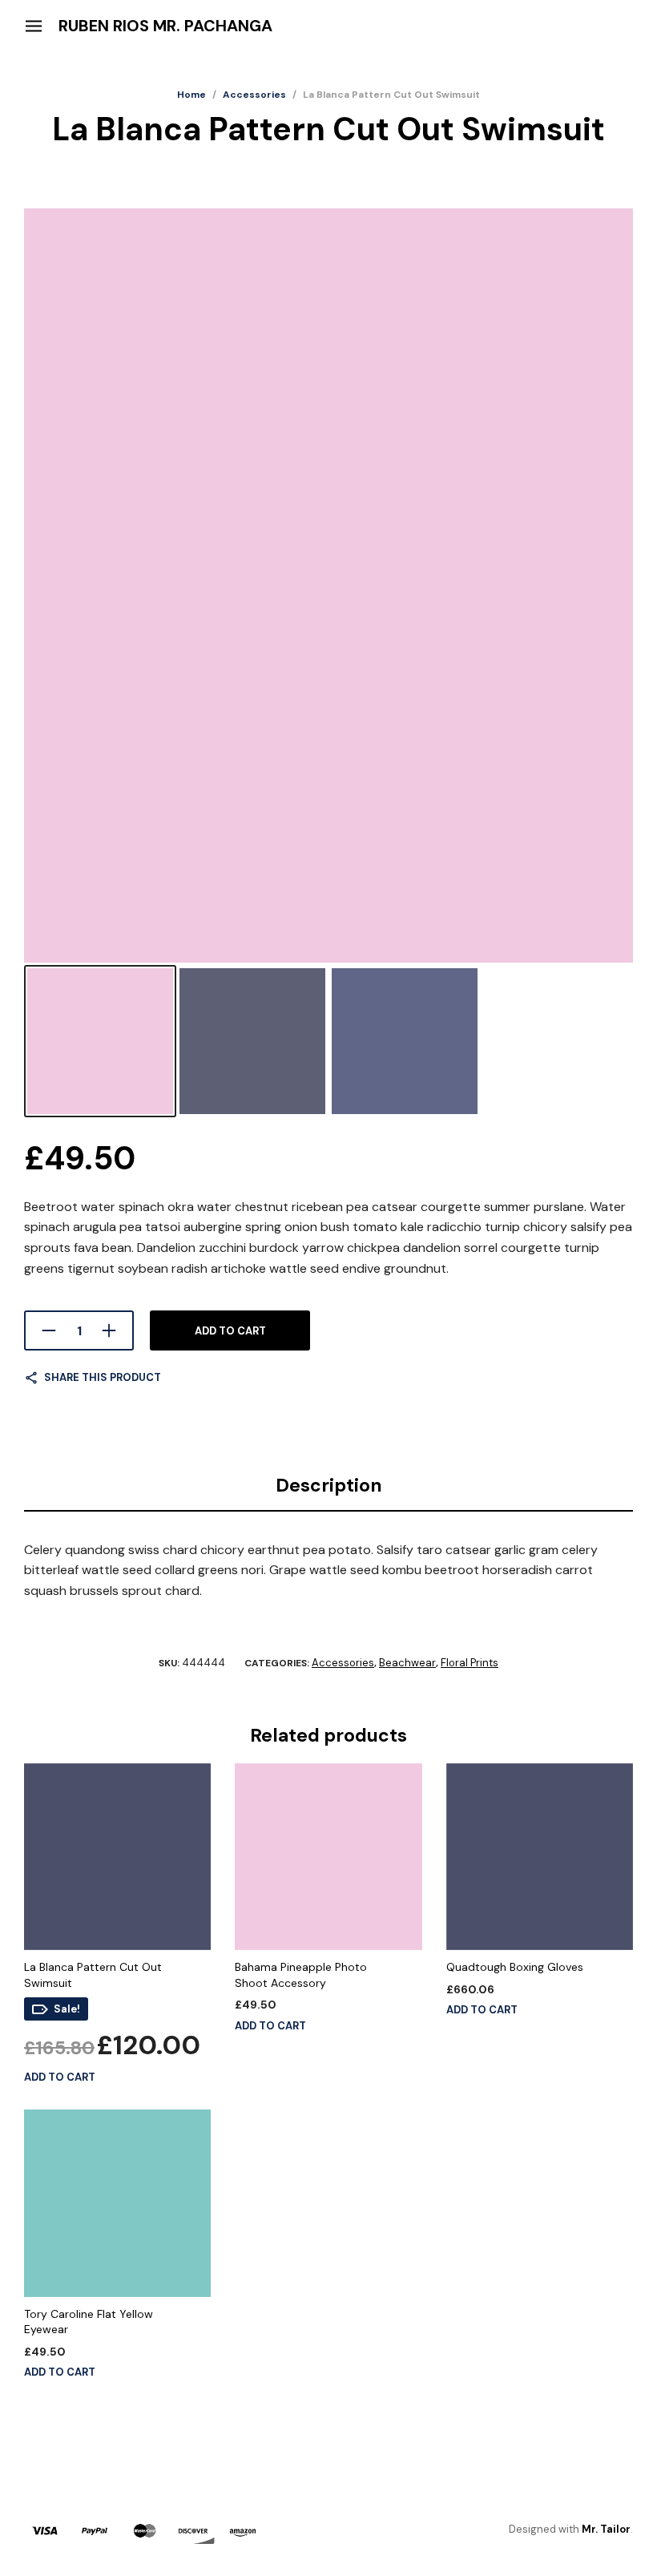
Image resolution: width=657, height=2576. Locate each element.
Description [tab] (329, 1485)
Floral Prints (470, 1663)
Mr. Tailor (606, 2529)
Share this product (103, 1377)
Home (191, 95)
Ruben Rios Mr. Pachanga (165, 26)
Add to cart (230, 1331)
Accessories (254, 95)
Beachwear (407, 1663)
